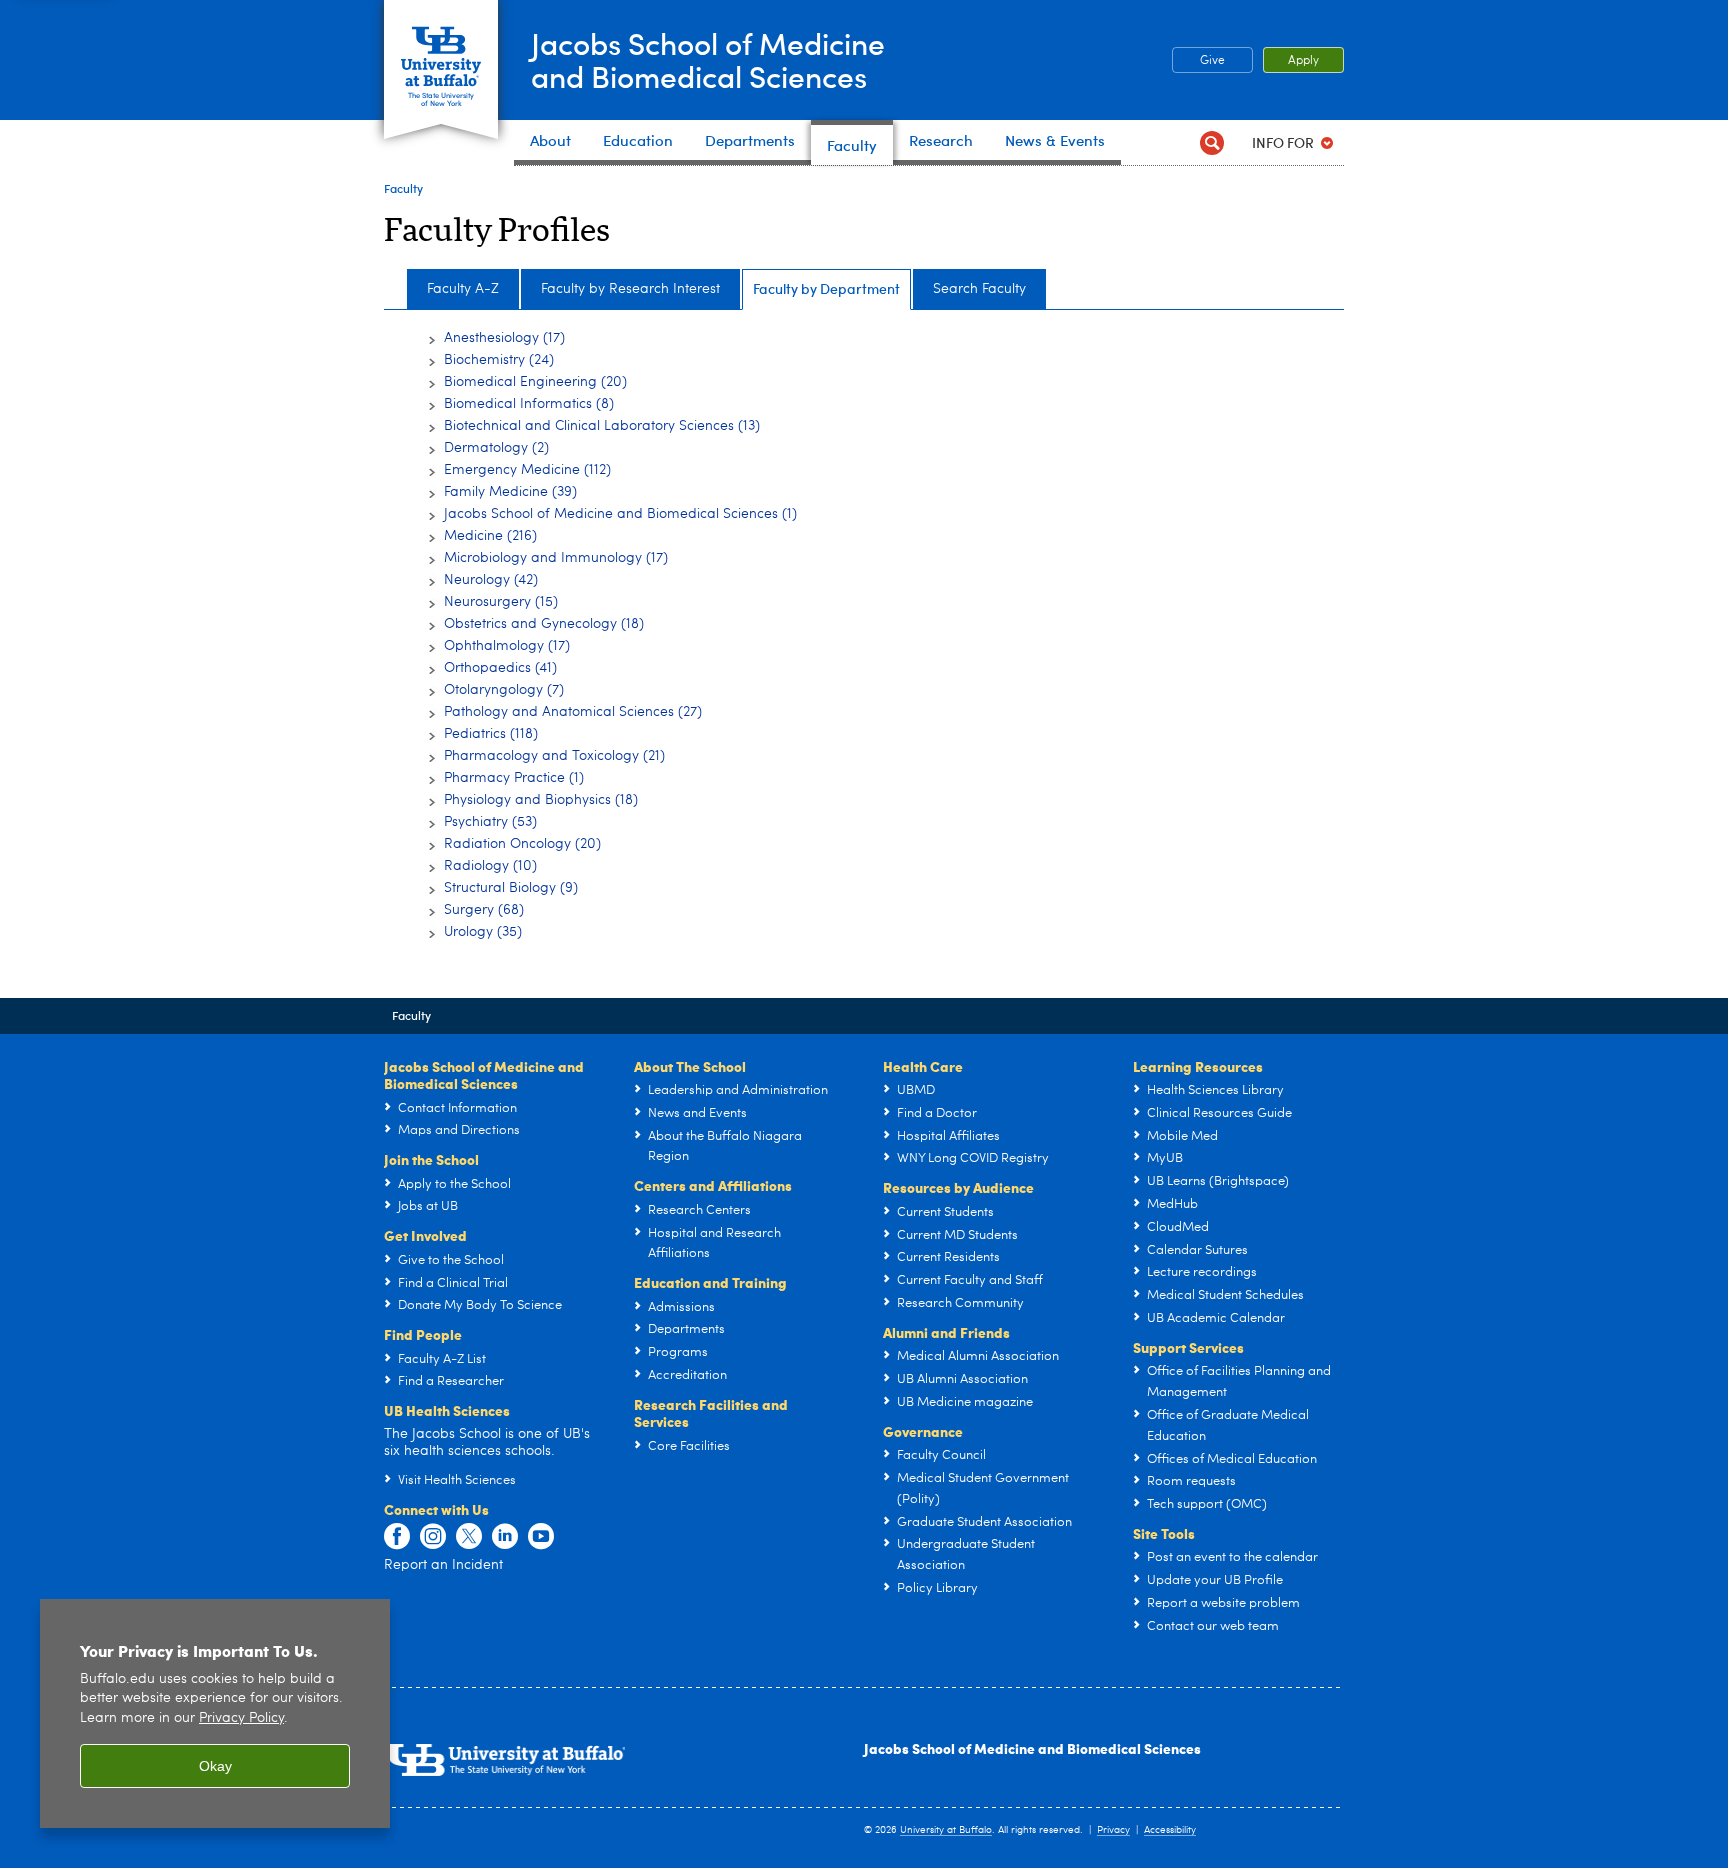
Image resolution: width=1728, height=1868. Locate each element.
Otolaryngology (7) (504, 690)
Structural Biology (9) (511, 888)
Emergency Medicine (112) (527, 470)
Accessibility (1170, 1830)
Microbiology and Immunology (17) (556, 558)
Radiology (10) (490, 866)
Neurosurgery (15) (501, 602)
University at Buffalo (946, 1830)
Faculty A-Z (463, 289)
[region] (215, 1713)
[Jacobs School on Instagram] (433, 1537)
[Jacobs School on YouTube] (541, 1537)
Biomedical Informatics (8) (529, 404)
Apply (1303, 61)
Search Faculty (979, 289)
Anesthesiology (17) (504, 338)
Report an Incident (443, 1565)
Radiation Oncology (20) (522, 844)
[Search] (1211, 142)
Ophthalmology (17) (507, 646)
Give (1212, 61)
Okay (215, 1766)
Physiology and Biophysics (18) (541, 800)
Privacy (1113, 1830)
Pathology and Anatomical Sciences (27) (573, 712)
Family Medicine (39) (510, 492)
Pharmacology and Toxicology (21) (554, 756)
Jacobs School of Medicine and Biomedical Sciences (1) (620, 514)
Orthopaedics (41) (500, 668)
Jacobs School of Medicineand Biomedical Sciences (708, 59)
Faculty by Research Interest (630, 289)
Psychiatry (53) (490, 822)
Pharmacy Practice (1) (514, 778)
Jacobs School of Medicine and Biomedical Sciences (1032, 1748)
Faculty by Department (826, 288)
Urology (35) (483, 932)
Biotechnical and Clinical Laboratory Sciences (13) (602, 426)
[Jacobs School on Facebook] (397, 1537)
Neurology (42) (491, 580)
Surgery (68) (484, 910)
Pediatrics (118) (491, 734)
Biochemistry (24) (499, 360)
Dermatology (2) (496, 448)
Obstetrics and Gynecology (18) (544, 624)
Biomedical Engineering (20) (535, 382)
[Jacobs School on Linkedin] (505, 1537)
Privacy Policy (241, 1718)
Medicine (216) (490, 536)
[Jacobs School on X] (469, 1537)
